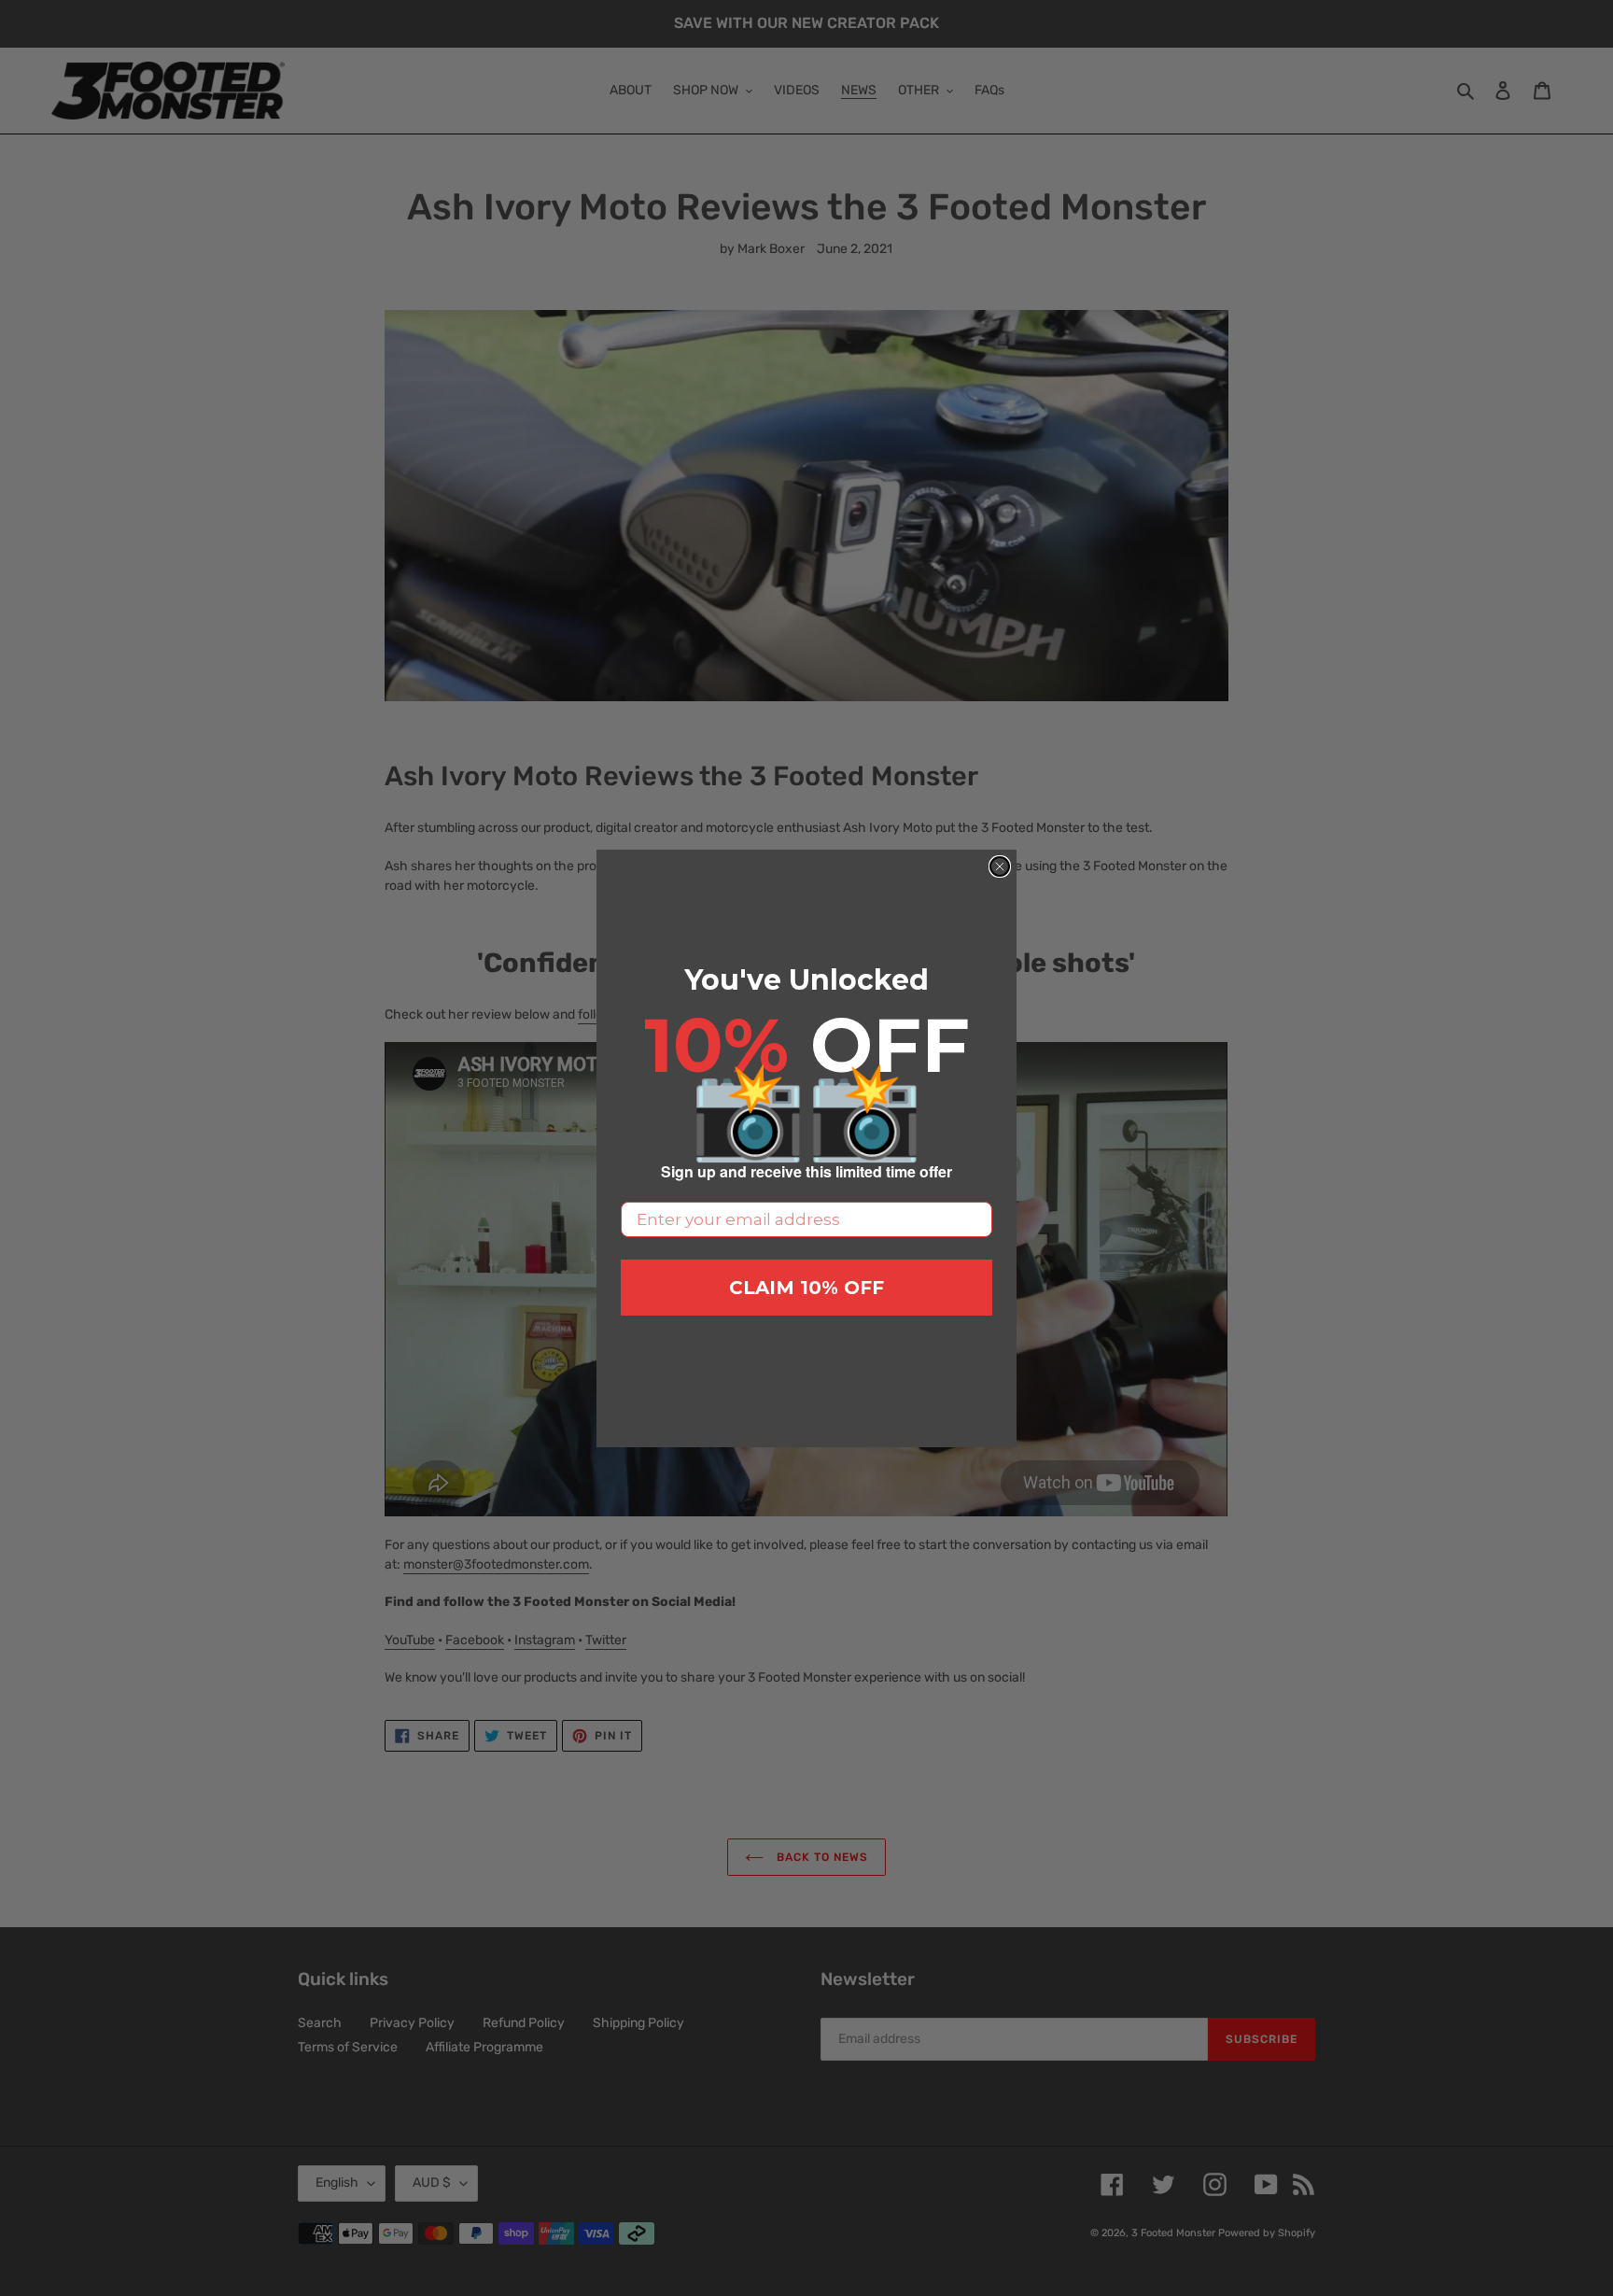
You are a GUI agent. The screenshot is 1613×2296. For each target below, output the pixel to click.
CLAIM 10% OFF (806, 1288)
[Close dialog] (1000, 866)
